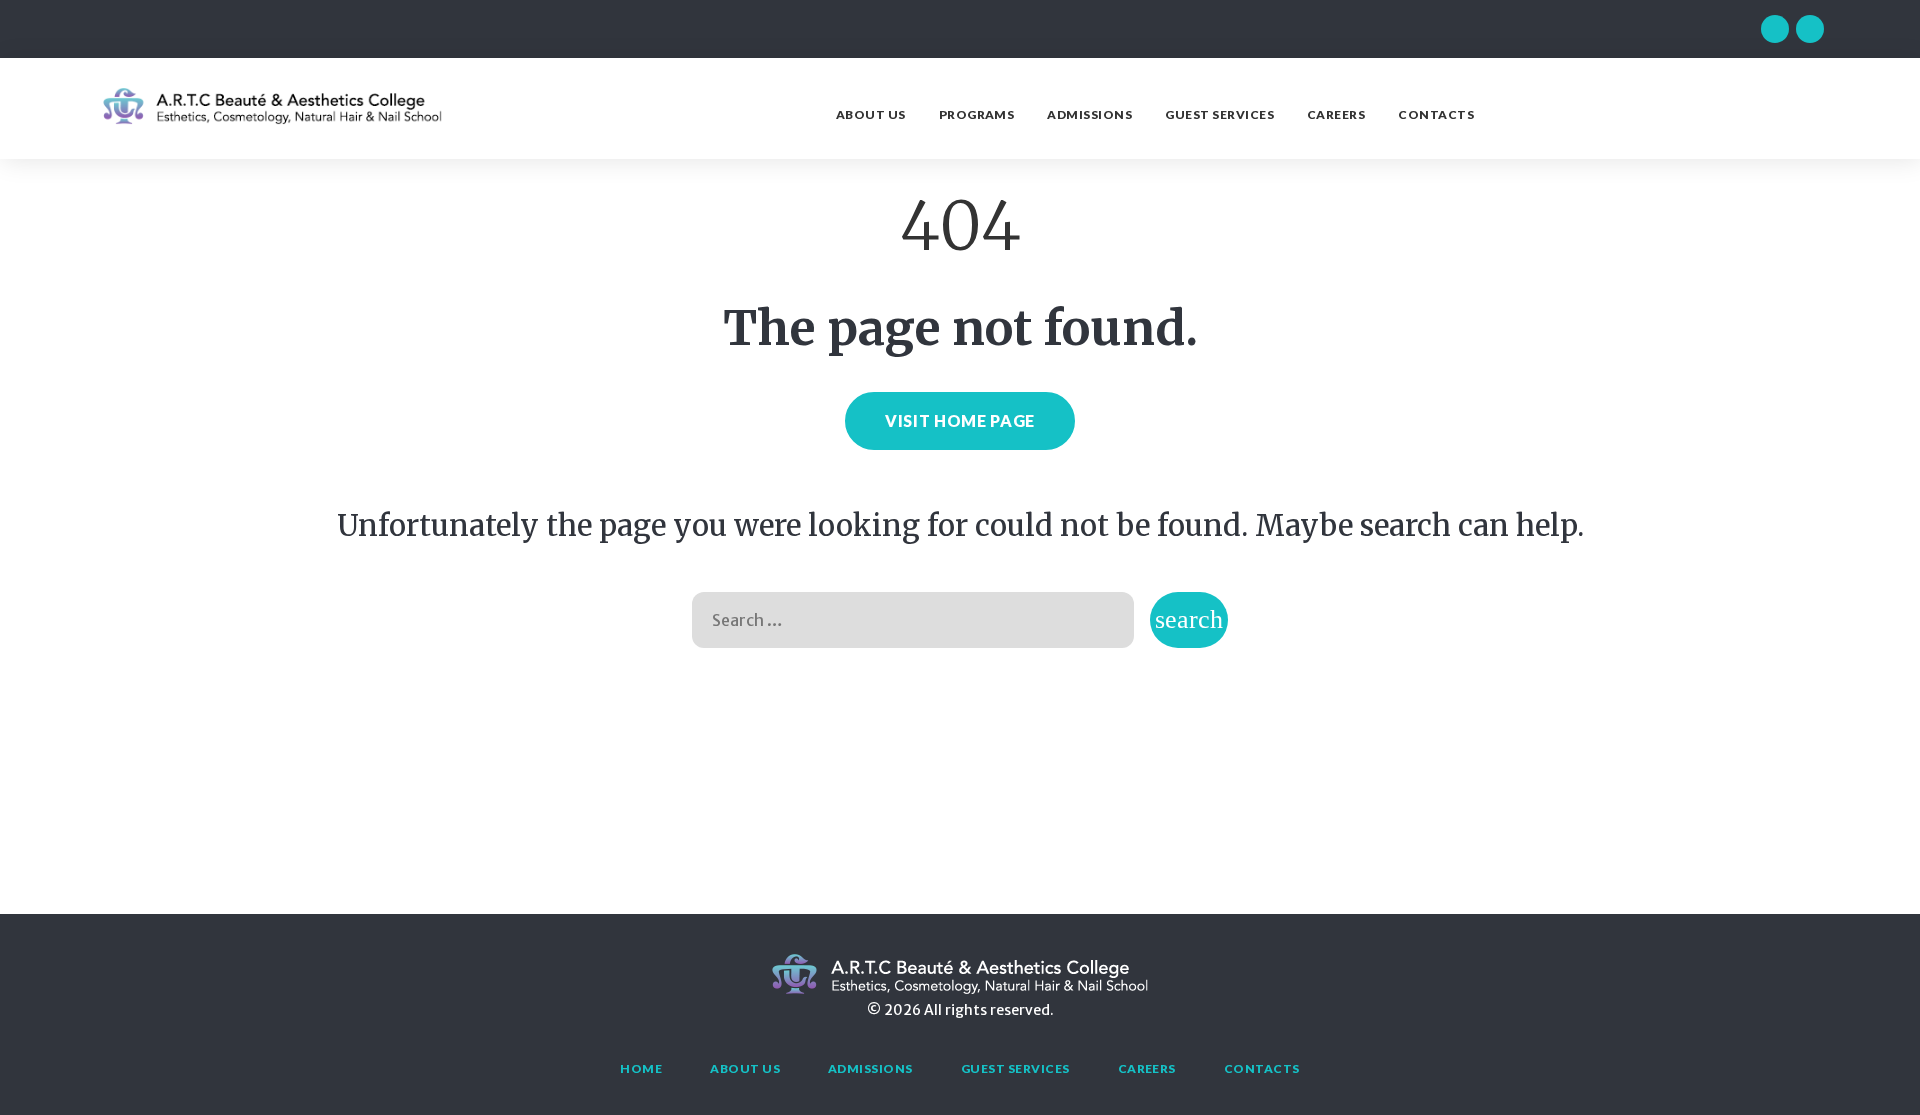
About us (871, 114)
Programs (977, 114)
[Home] (271, 121)
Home (641, 1068)
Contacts (1436, 114)
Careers (1336, 114)
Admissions (1089, 114)
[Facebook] (1775, 29)
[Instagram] (1810, 29)
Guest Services (1219, 114)
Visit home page (960, 420)
